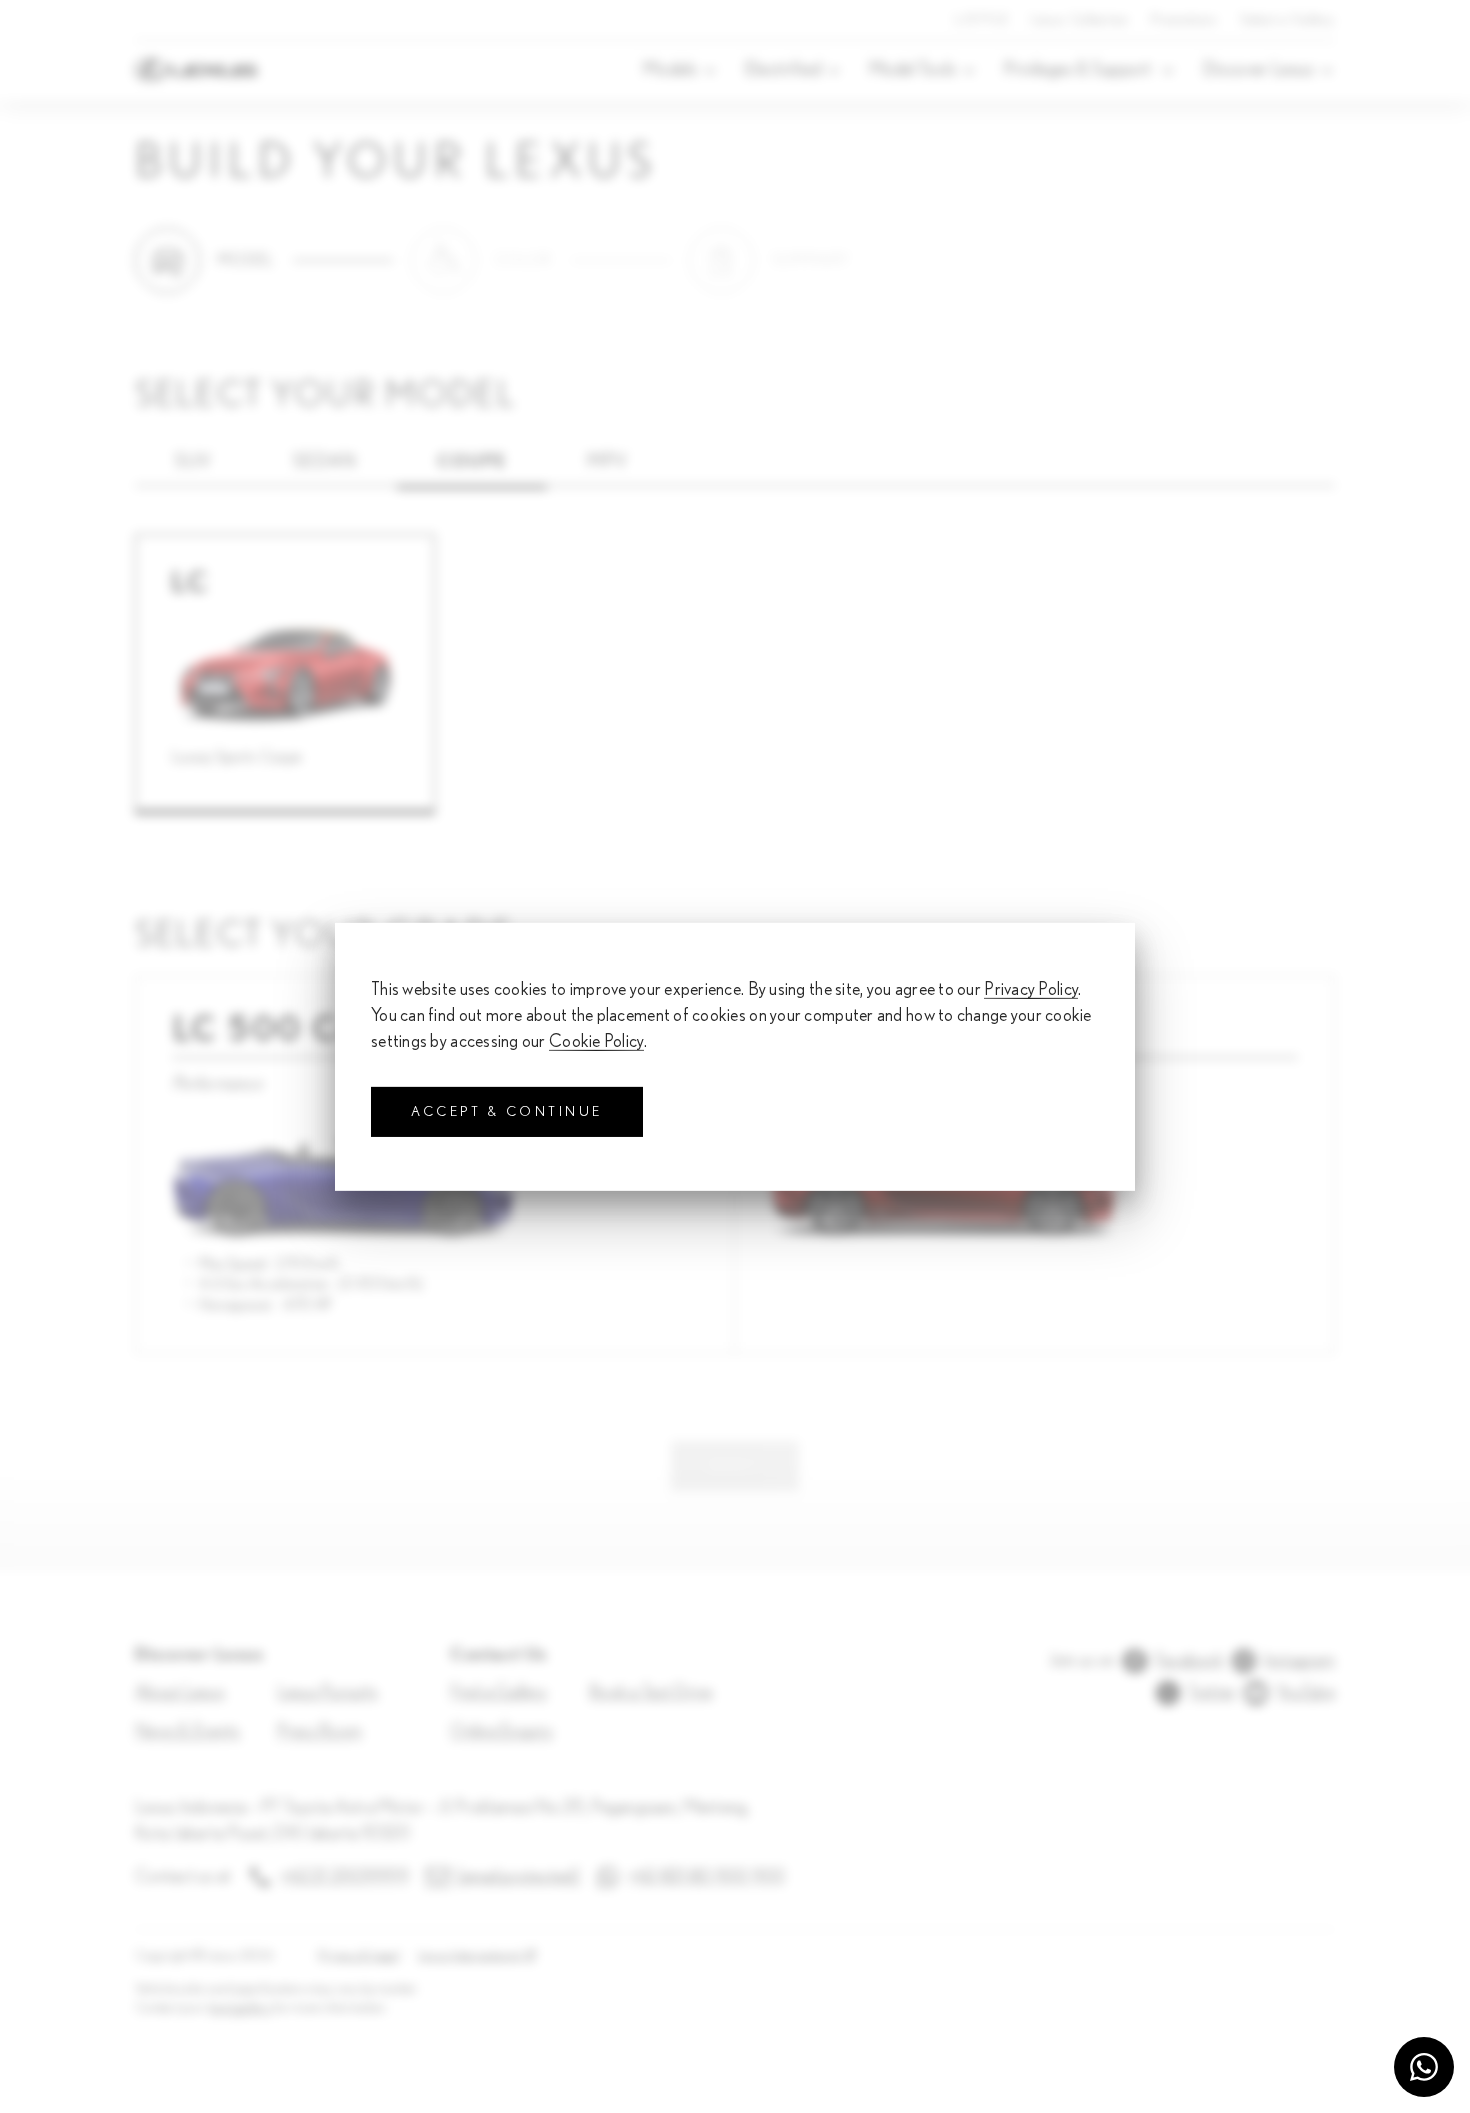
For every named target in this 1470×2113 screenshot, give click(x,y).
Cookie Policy (596, 1042)
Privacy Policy (1031, 989)
